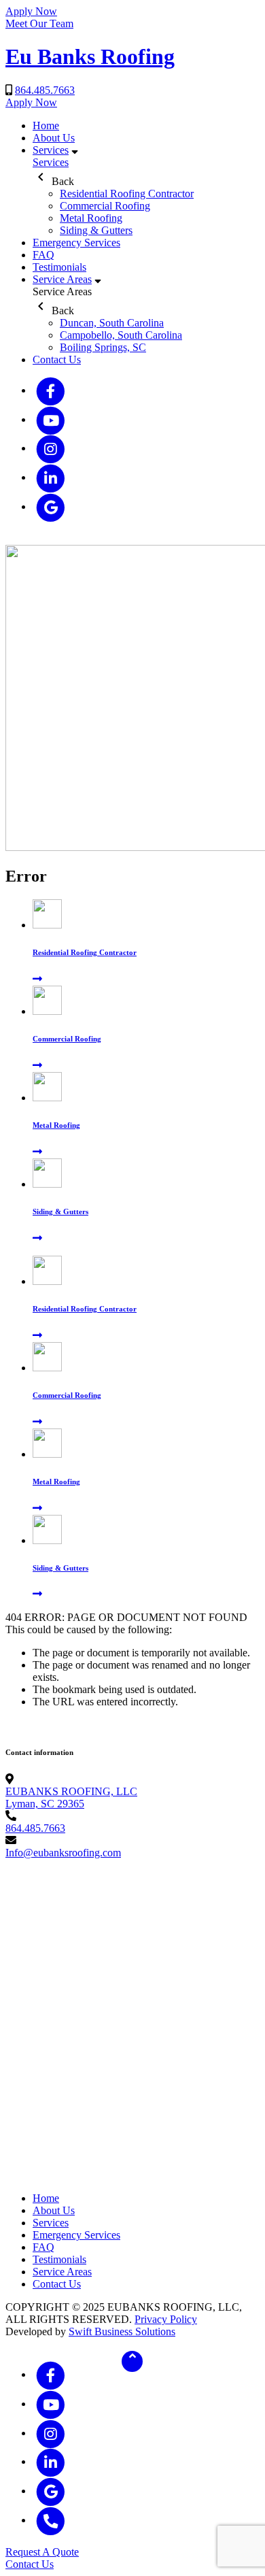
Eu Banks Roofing (90, 56)
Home (46, 126)
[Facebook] (51, 391)
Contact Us (57, 359)
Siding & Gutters (96, 230)
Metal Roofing (91, 218)
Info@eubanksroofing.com (63, 1853)
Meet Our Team (39, 23)
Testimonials (59, 267)
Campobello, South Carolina (121, 335)
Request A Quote (42, 2552)
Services (51, 150)
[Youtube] (51, 421)
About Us (54, 138)
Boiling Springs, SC (103, 347)
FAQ (43, 255)
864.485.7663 (45, 90)
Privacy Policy (166, 2319)
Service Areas (62, 279)
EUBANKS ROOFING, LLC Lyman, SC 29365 (71, 1797)
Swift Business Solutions (122, 2331)
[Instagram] (51, 449)
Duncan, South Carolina (112, 323)
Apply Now (31, 11)
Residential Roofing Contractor (127, 194)
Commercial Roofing (105, 206)
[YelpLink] (51, 508)
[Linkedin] (51, 479)
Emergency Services (76, 242)
